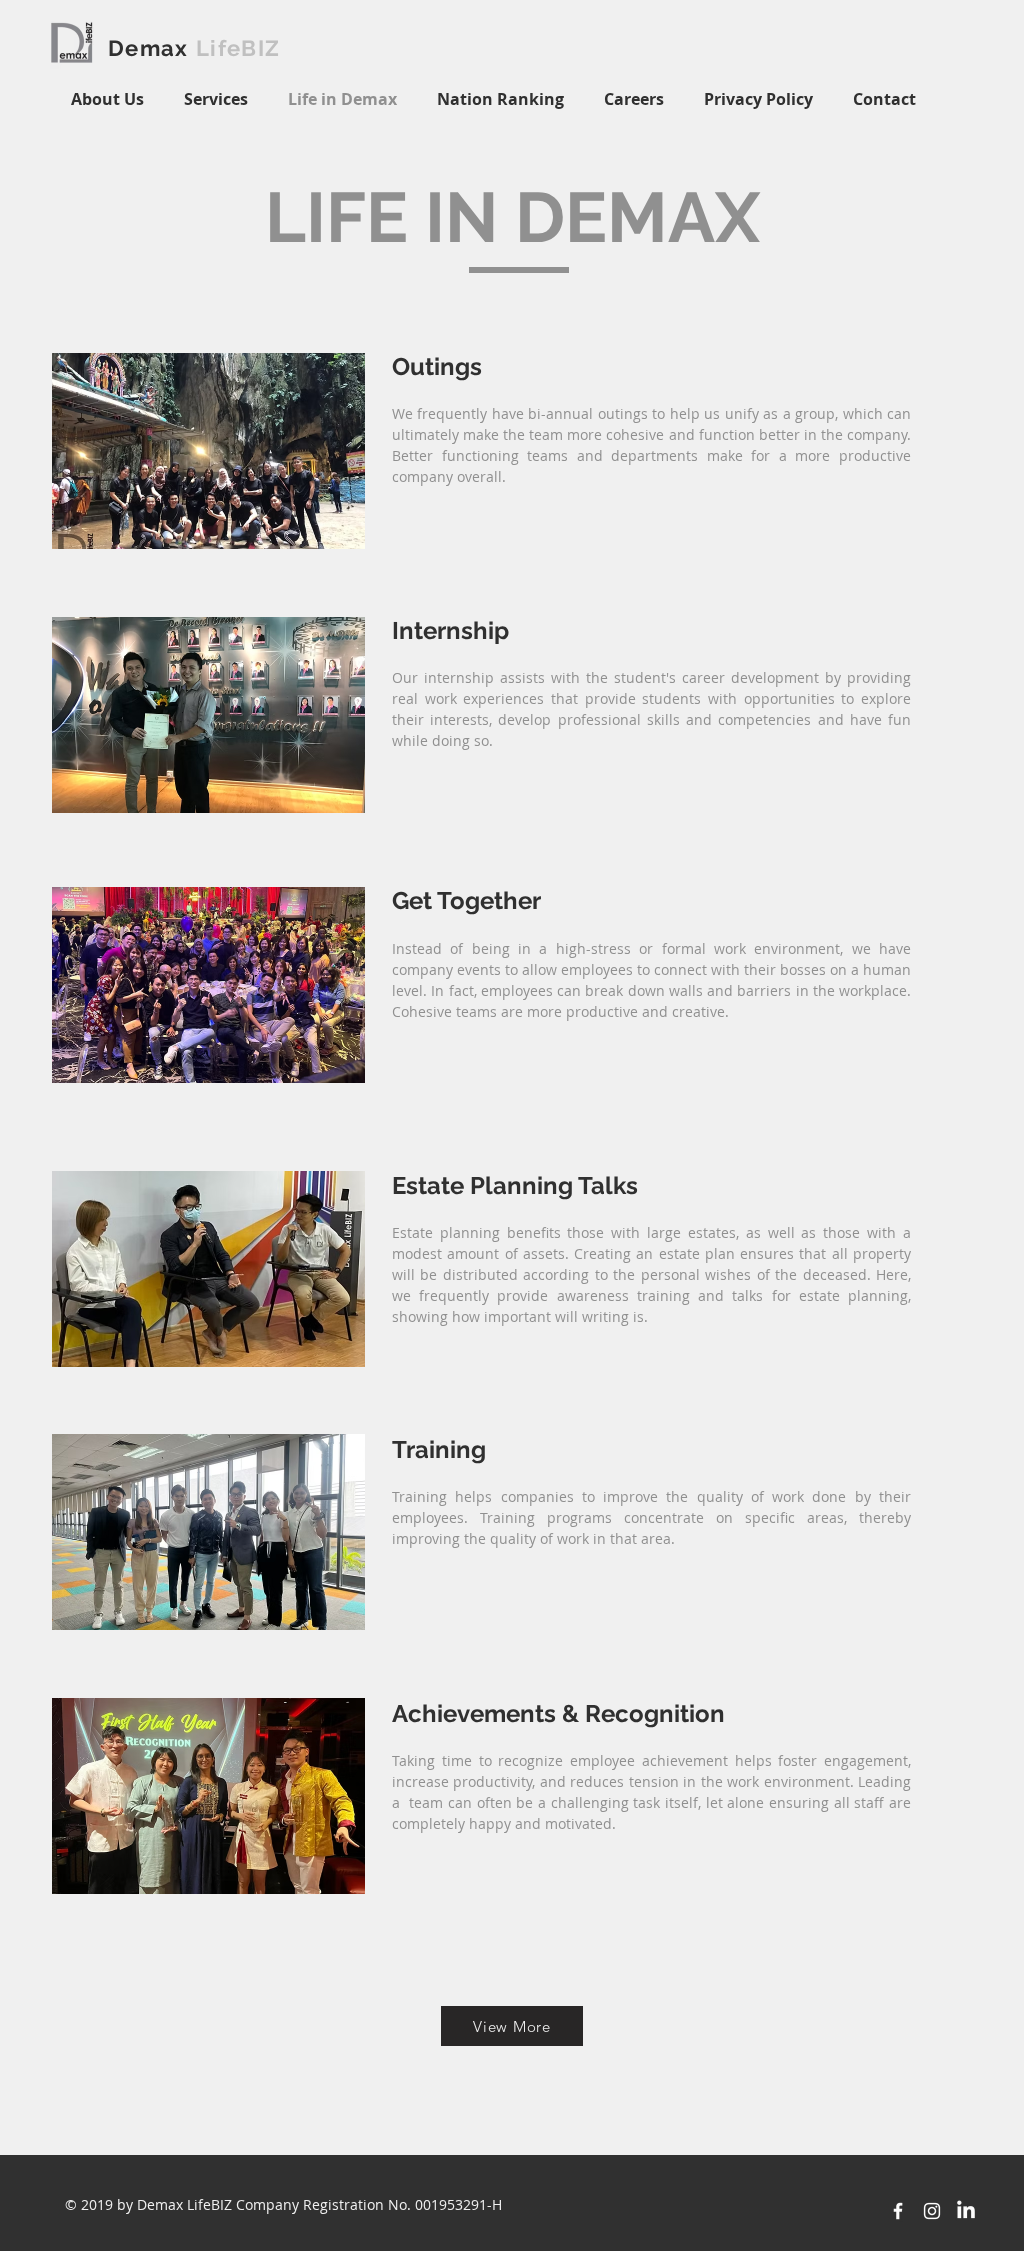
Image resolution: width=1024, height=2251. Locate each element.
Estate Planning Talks (515, 1185)
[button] (500, 99)
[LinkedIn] (966, 2211)
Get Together (466, 900)
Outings (440, 366)
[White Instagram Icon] (932, 2211)
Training (442, 1449)
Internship (453, 630)
